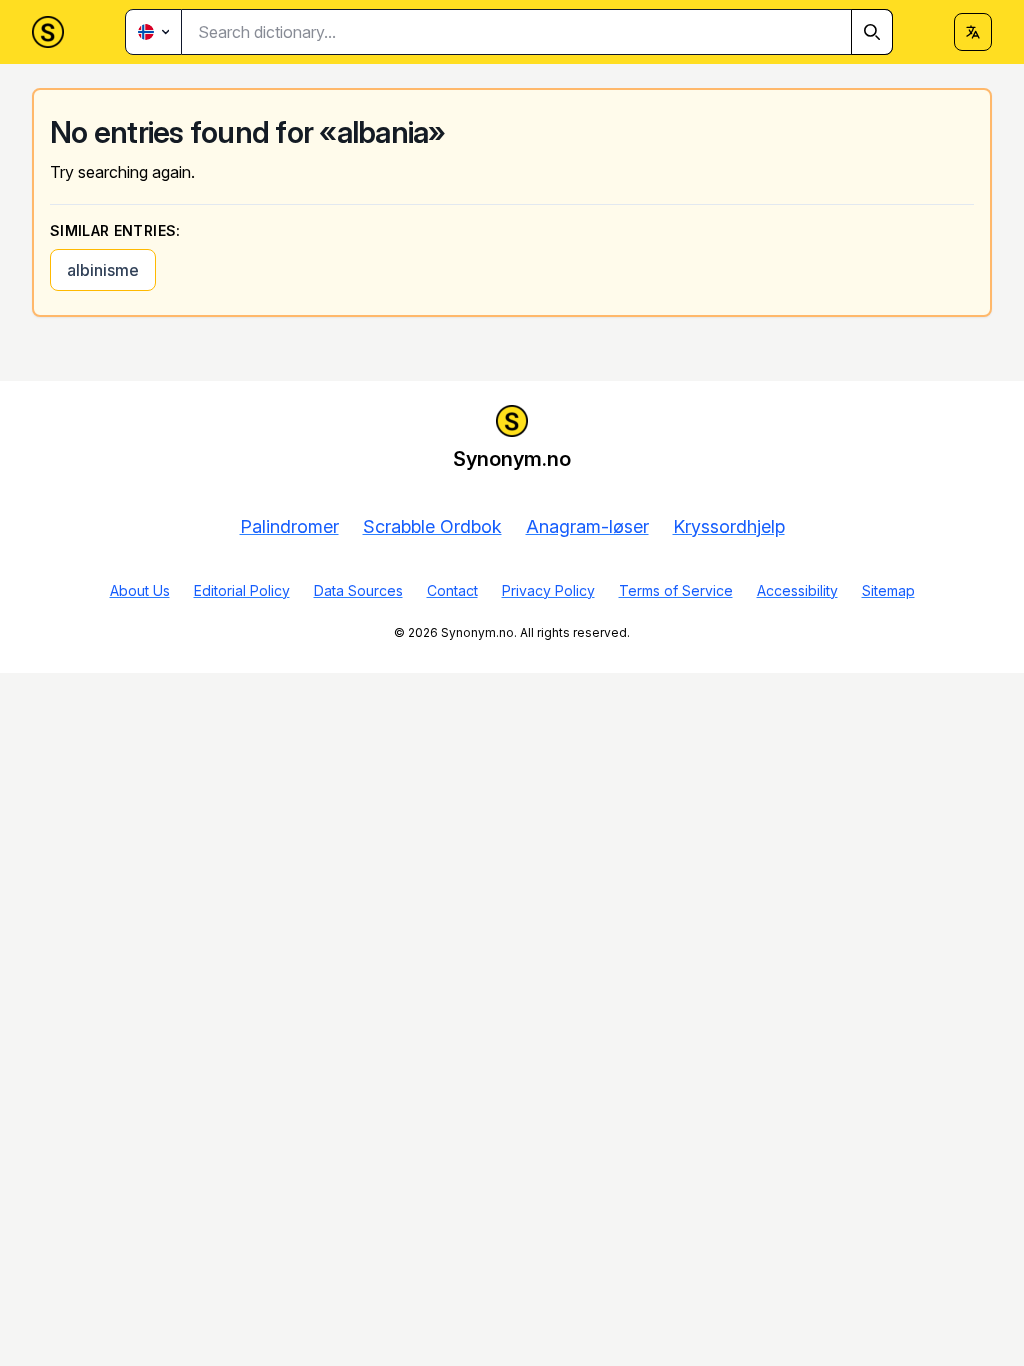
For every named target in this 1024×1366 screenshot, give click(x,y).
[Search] (872, 32)
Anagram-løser (587, 526)
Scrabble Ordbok (432, 526)
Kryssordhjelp (729, 526)
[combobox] (537, 32)
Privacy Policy (548, 590)
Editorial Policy (242, 590)
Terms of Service (676, 590)
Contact (452, 590)
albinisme (103, 270)
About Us (140, 590)
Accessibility (797, 590)
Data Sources (358, 590)
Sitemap (888, 590)
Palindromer (289, 526)
